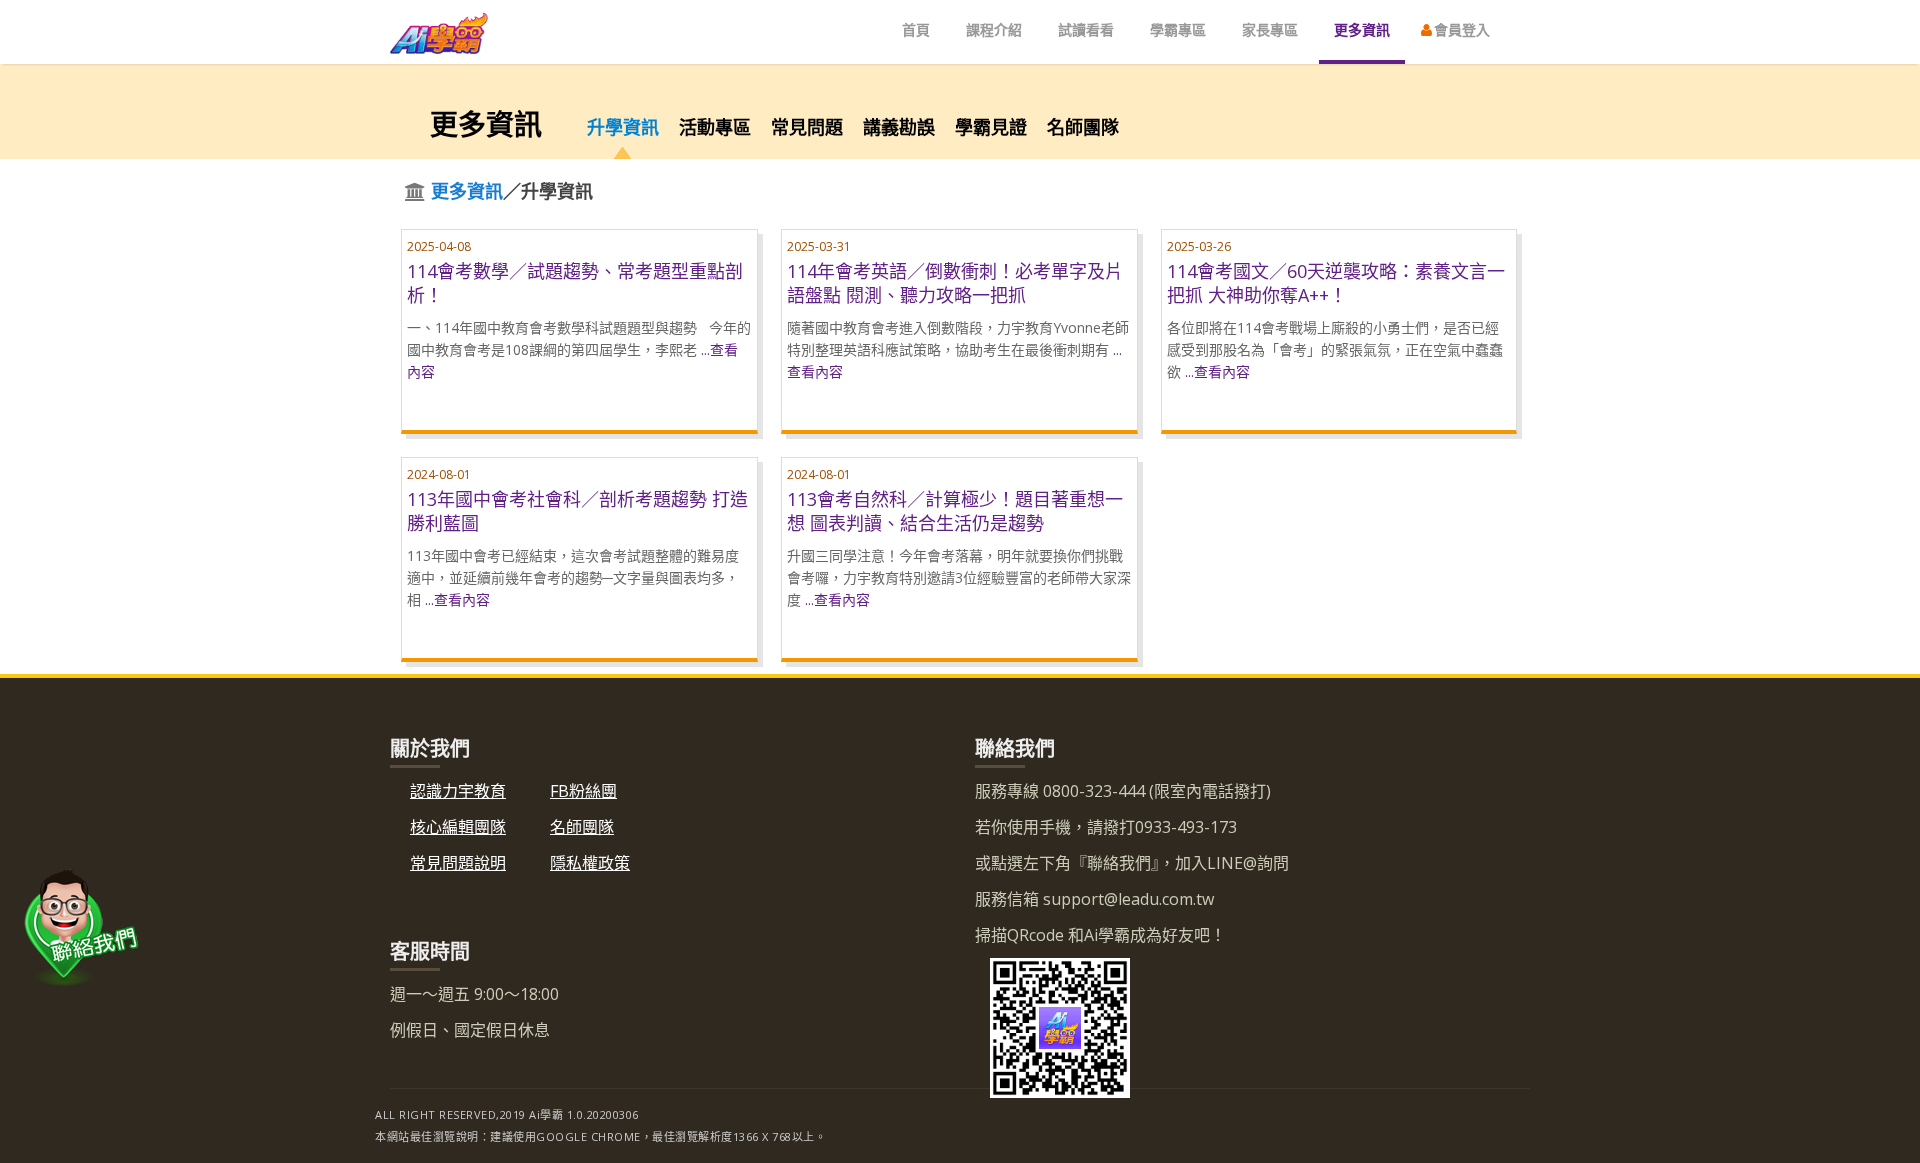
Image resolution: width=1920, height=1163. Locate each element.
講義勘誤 (899, 127)
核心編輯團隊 (458, 827)
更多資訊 (1362, 29)
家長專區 (1270, 29)
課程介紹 (994, 29)
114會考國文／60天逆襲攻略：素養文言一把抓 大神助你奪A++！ (1336, 283)
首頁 (916, 29)
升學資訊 (623, 127)
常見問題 (807, 127)
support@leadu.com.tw (1126, 899)
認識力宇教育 (458, 791)
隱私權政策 (590, 863)
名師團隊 (1083, 127)
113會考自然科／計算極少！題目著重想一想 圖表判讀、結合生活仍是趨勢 (955, 511)
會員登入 (1460, 29)
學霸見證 (991, 127)
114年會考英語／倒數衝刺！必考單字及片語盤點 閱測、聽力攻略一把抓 (955, 283)
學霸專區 (1178, 29)
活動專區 (715, 127)
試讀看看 (1086, 29)
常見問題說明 (458, 863)
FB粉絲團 (583, 791)
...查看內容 (1217, 371)
